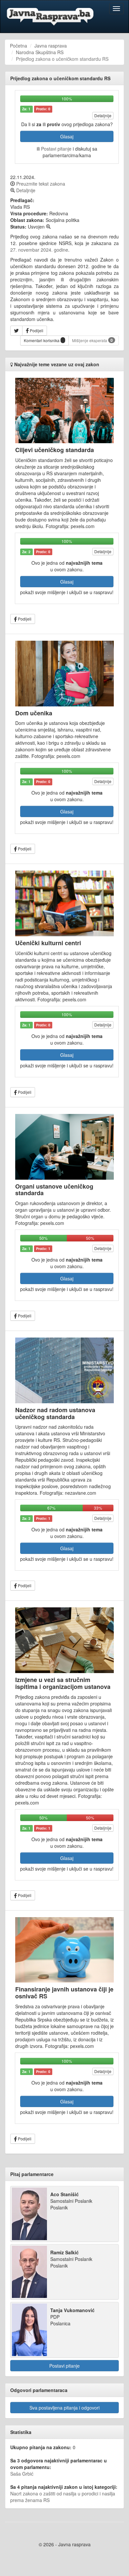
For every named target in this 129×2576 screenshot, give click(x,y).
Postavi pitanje (56, 149)
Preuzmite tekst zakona (40, 184)
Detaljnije (103, 115)
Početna (19, 46)
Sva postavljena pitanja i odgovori (64, 2408)
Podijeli (36, 330)
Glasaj (67, 136)
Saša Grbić (22, 2474)
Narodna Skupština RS (40, 52)
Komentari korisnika (42, 340)
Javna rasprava (51, 46)
